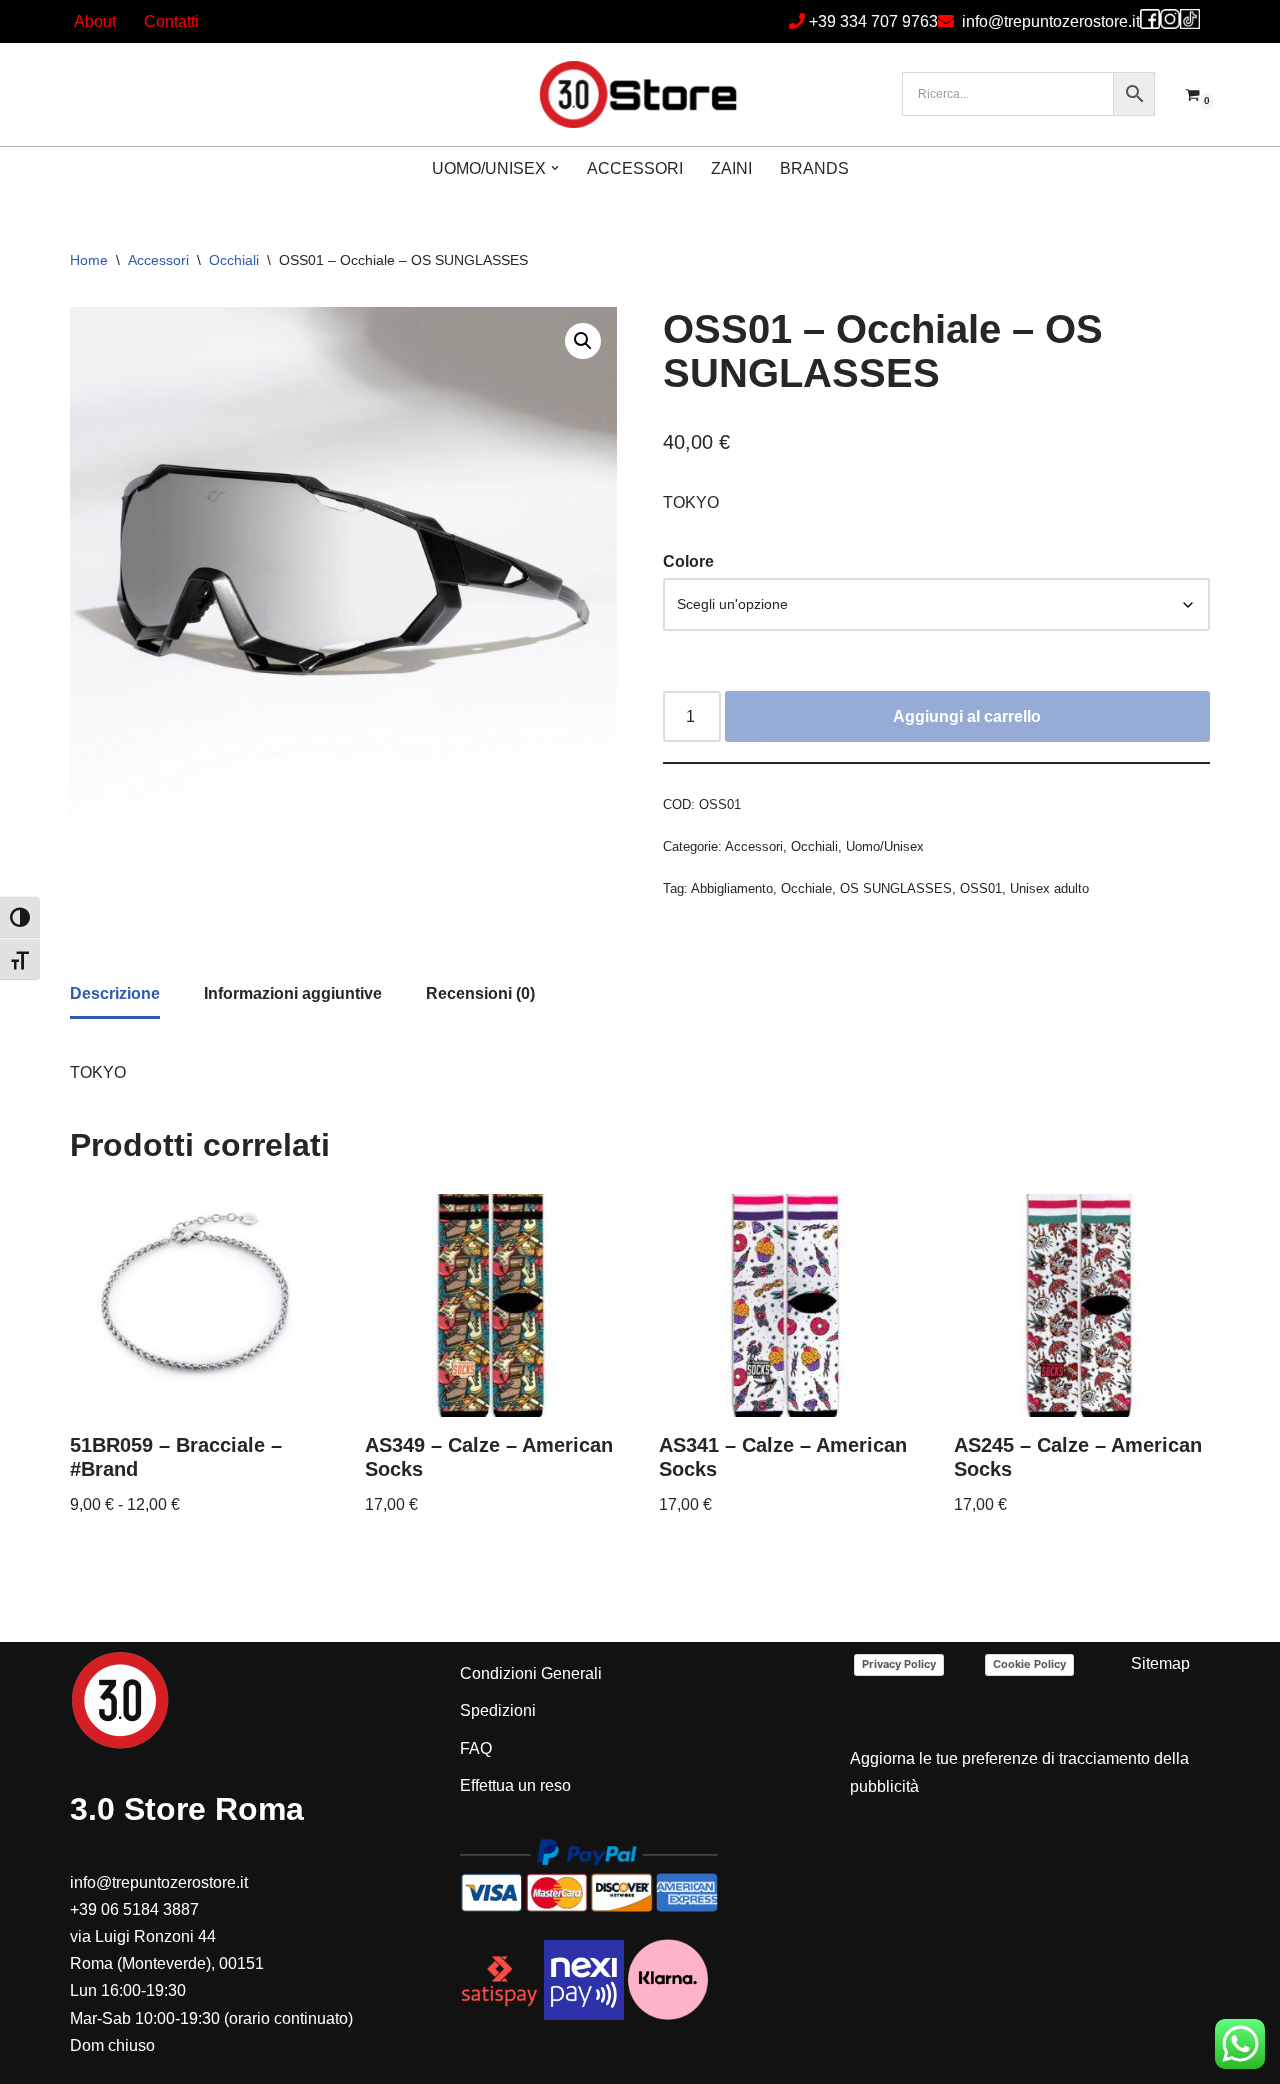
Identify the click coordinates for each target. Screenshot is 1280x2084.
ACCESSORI (635, 168)
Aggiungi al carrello (967, 716)
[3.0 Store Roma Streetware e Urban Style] (640, 94)
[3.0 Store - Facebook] (1150, 19)
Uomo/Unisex (885, 846)
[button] (555, 168)
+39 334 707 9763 (873, 21)
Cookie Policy (1029, 1664)
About (95, 21)
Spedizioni (498, 1710)
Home (89, 260)
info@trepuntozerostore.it (1051, 21)
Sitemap (1160, 1663)
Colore (688, 561)
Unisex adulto (1049, 888)
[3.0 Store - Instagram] (1170, 19)
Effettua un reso (515, 1785)
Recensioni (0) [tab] (480, 993)
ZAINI (731, 168)
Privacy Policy (899, 1664)
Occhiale (806, 888)
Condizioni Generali (531, 1673)
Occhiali (234, 260)
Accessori (158, 260)
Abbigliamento (732, 888)
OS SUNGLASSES (896, 888)
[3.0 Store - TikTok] (1190, 19)
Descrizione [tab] (115, 993)
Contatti (171, 21)
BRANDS (814, 168)
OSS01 (981, 888)
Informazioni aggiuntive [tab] (293, 993)
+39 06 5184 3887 (134, 1909)
